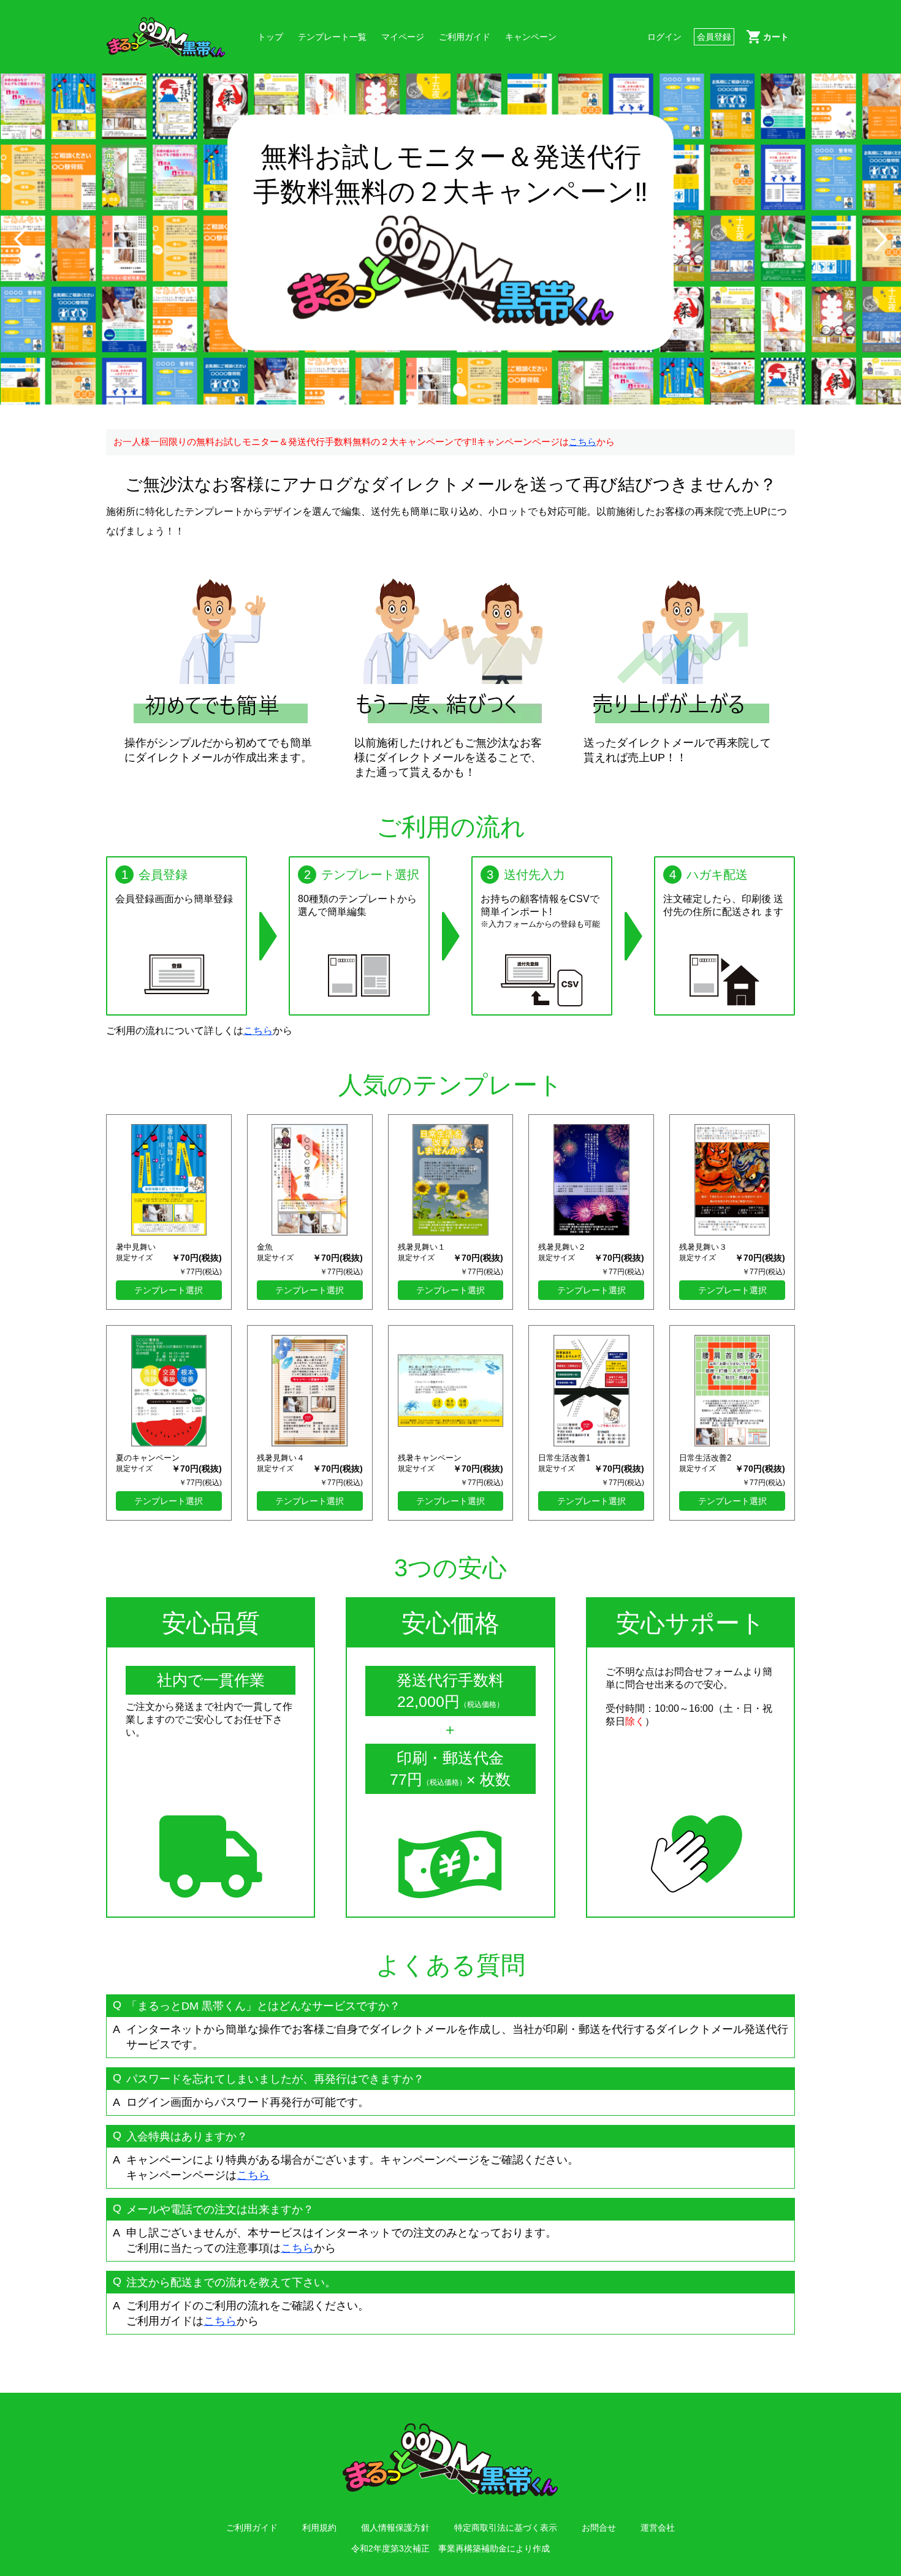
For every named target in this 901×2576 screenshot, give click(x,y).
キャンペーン (531, 37)
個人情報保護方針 (395, 2528)
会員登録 (714, 37)
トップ (270, 37)
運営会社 (658, 2528)
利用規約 (319, 2528)
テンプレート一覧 (332, 37)
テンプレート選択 (169, 1290)
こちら (583, 442)
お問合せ (599, 2528)
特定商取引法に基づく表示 (506, 2528)
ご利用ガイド (465, 37)
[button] (442, 389)
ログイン (664, 37)
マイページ (403, 37)
